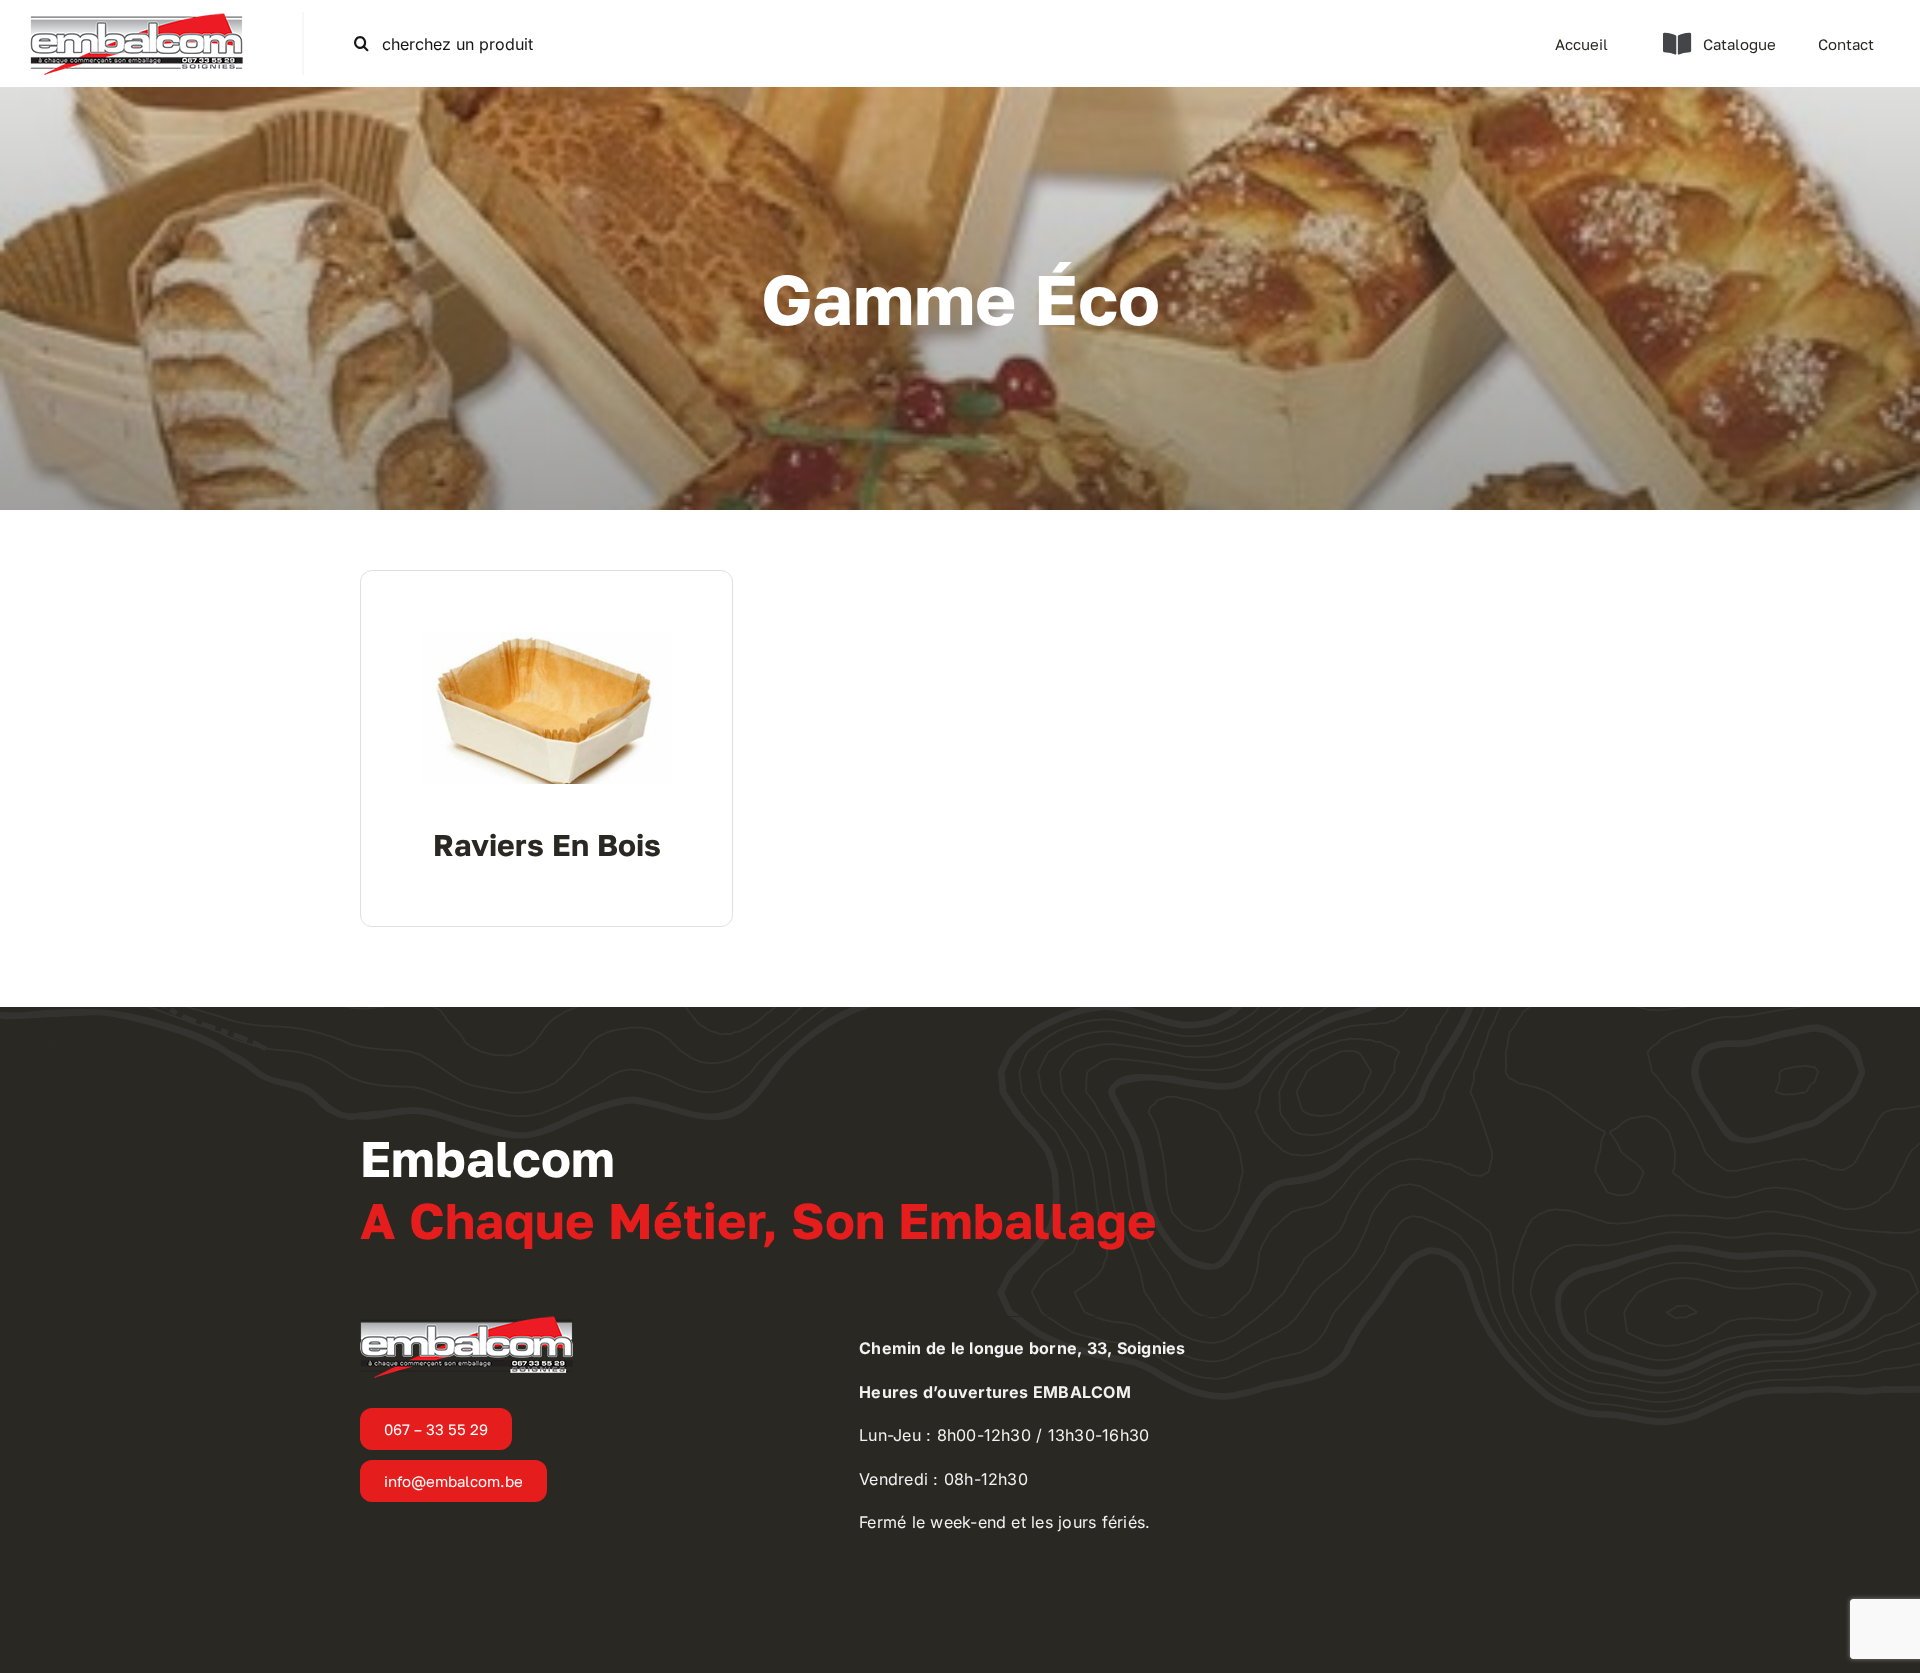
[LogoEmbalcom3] (136, 20)
